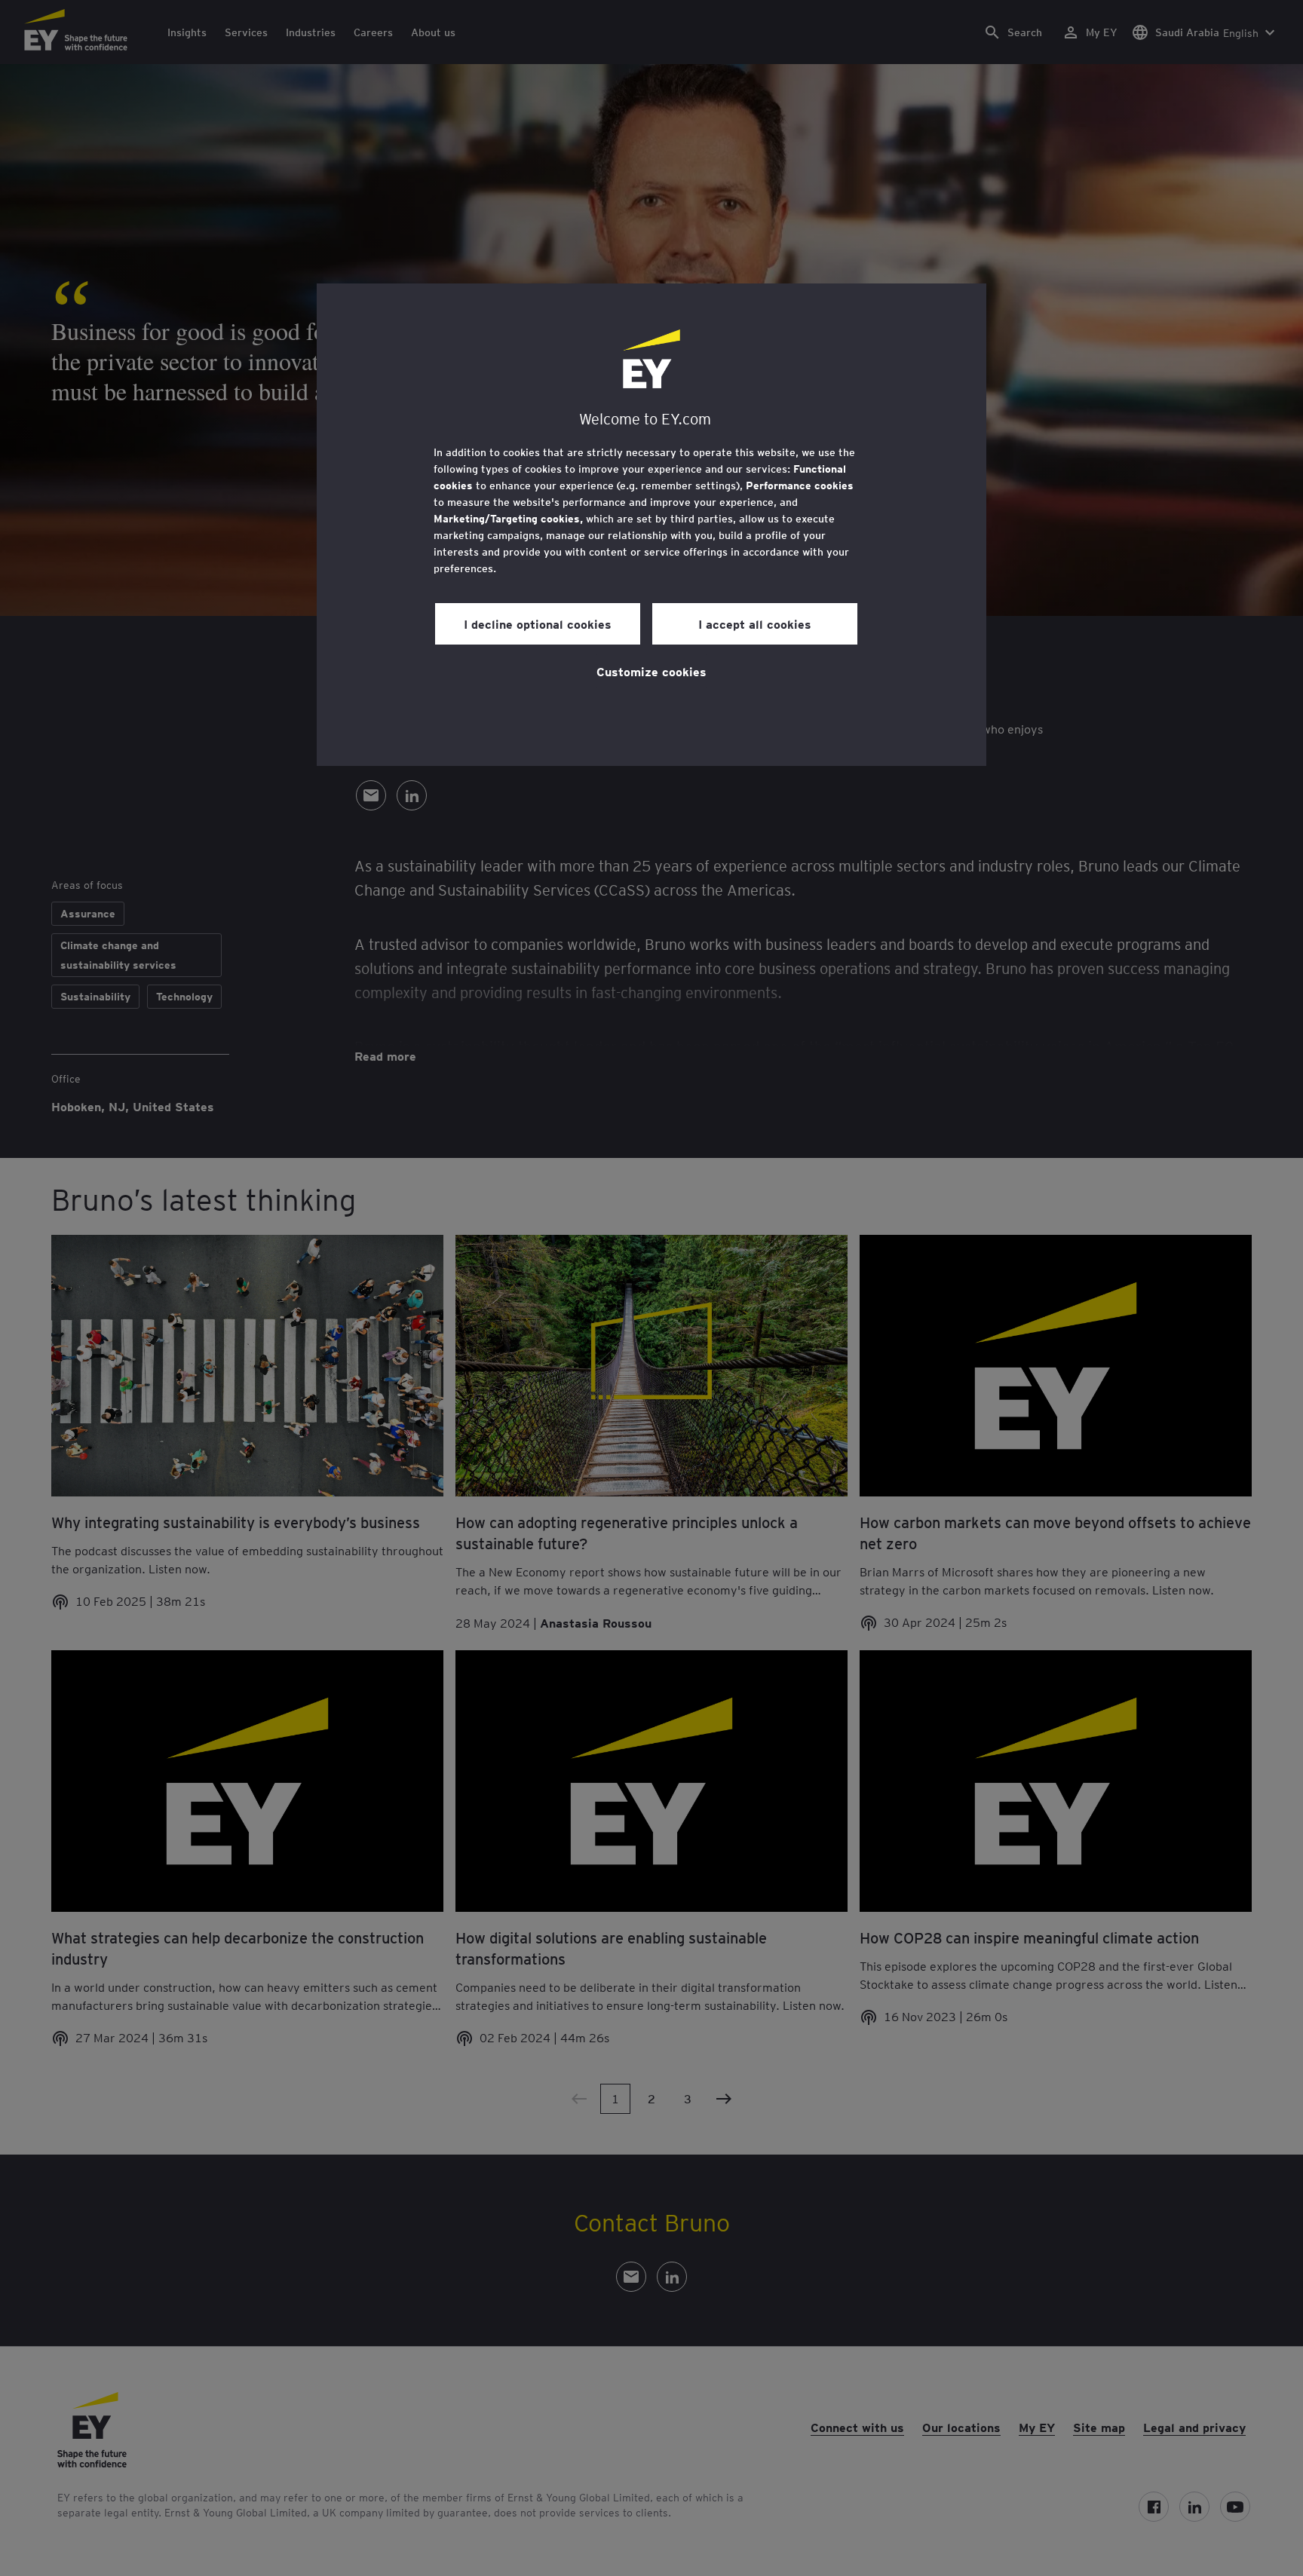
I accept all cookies (755, 623)
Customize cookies (651, 671)
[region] (651, 525)
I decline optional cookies (538, 623)
